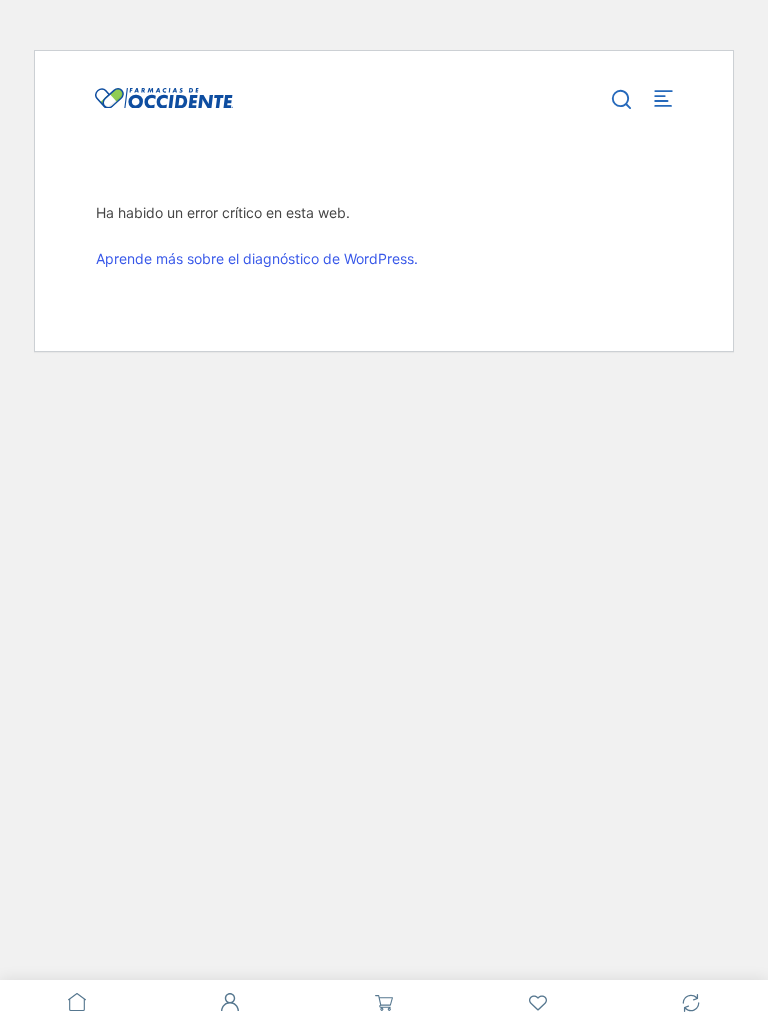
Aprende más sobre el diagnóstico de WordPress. (257, 258)
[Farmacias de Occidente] (164, 97)
